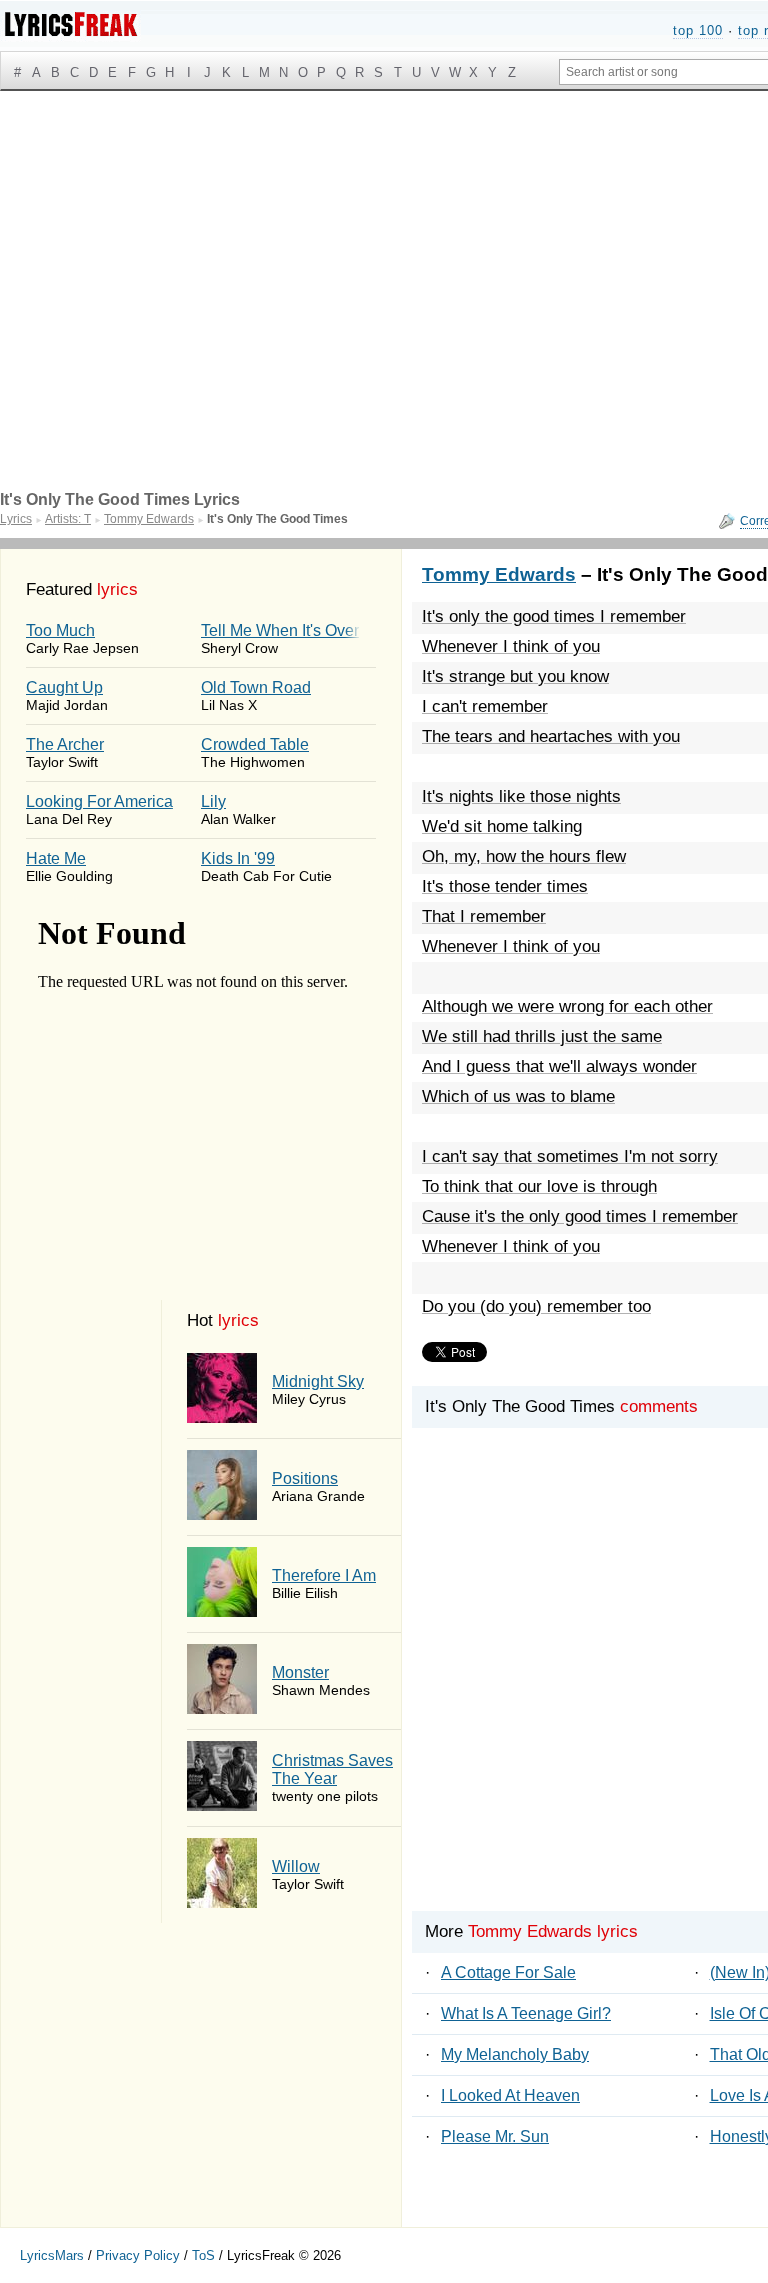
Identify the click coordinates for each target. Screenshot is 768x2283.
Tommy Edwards (499, 574)
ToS (203, 2255)
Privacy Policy (138, 2255)
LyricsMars (52, 2255)
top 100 (698, 30)
